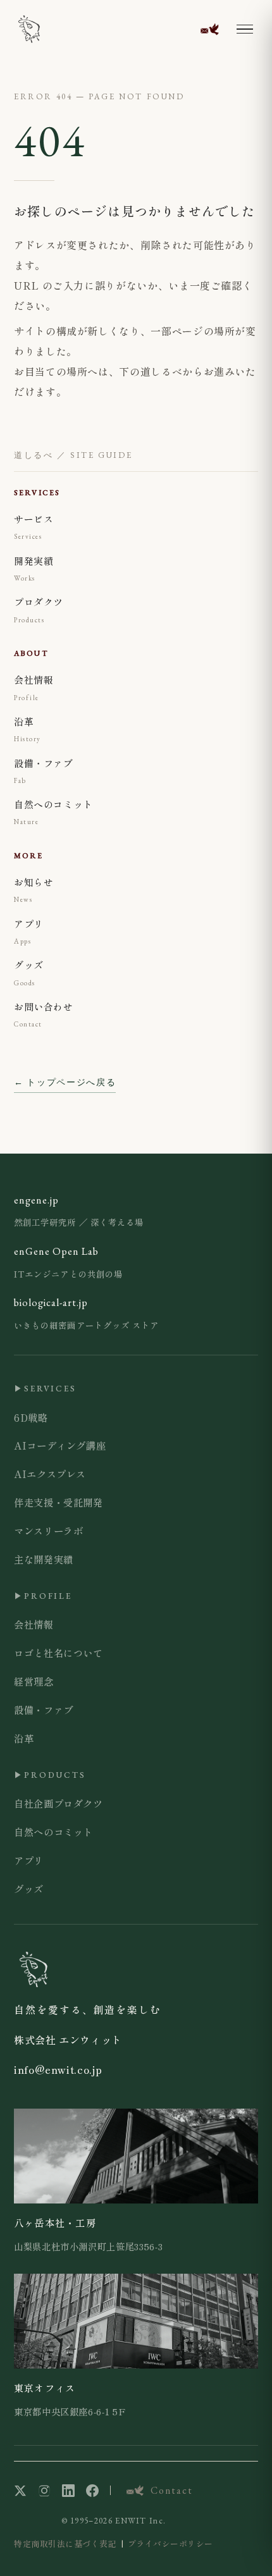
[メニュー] (245, 29)
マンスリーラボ (48, 1531)
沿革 (24, 1738)
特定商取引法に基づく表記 (65, 2543)
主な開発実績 (44, 1559)
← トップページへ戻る (65, 1082)
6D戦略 (31, 1417)
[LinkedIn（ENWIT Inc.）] (68, 2491)
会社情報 (34, 1624)
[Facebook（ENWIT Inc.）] (92, 2491)
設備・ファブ (44, 1710)
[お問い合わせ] (209, 29)
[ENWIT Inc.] (29, 29)
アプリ (29, 1860)
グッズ (29, 1889)
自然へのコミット (53, 1832)
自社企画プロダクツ (59, 1803)
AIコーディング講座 (60, 1445)
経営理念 (34, 1681)
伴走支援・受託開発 (59, 1502)
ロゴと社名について (59, 1653)
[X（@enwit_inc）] (20, 2491)
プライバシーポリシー (170, 2543)
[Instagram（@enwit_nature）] (44, 2491)
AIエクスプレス (50, 1474)
